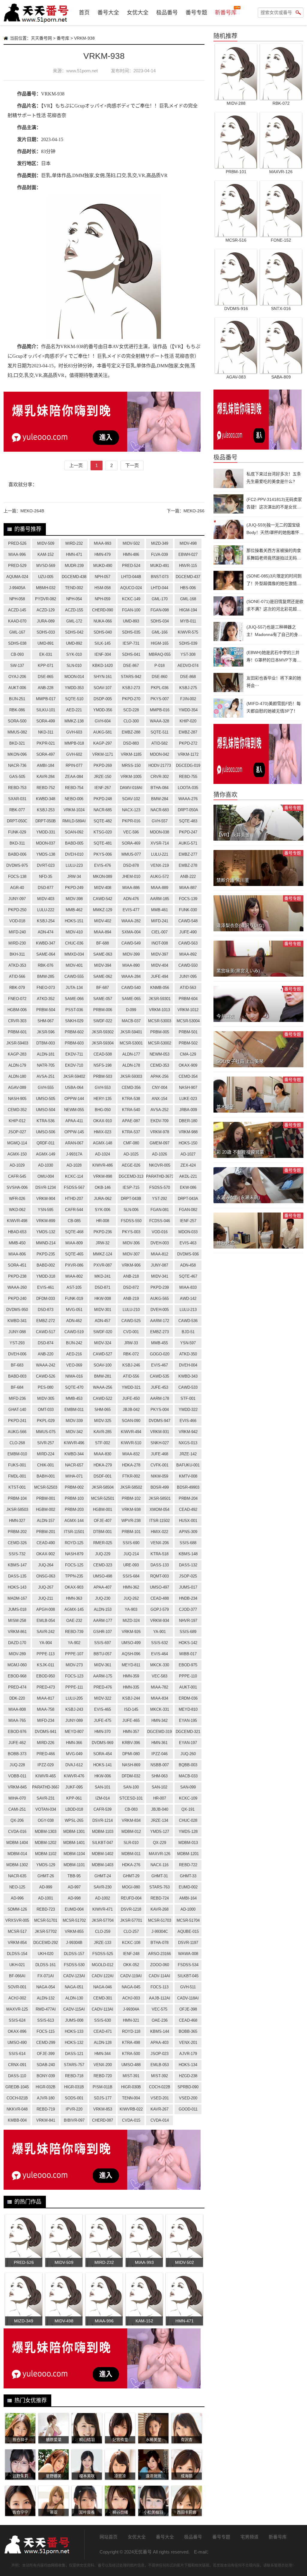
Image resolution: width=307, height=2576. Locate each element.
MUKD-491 (160, 566)
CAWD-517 (46, 1332)
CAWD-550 (188, 965)
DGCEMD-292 (46, 1943)
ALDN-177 (131, 1054)
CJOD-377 (188, 1609)
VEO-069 (74, 1365)
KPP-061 (74, 1798)
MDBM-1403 (103, 1865)
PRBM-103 (74, 1498)
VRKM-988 (188, 1132)
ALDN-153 (103, 1609)
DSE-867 (131, 666)
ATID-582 (159, 743)
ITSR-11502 (159, 1521)
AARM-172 (160, 1321)
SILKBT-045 (188, 1976)
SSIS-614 (17, 2054)
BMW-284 (160, 799)
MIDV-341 (160, 1276)
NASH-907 (188, 1088)
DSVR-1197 (188, 1943)
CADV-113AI (103, 2009)
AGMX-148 (103, 1143)
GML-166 (160, 632)
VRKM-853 (103, 2109)
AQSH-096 (131, 1654)
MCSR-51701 (46, 1920)
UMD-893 (131, 621)
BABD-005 (74, 843)
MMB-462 (74, 910)
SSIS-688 (188, 1543)
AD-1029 (17, 1165)
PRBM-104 (17, 1498)
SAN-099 (188, 1787)
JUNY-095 (188, 976)
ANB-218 (131, 1276)
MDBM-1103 (103, 1832)
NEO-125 (17, 1887)
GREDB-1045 (17, 2087)
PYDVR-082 (46, 599)
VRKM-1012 (188, 1010)
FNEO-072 (17, 999)
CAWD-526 (46, 1376)
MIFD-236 (17, 1398)
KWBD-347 (46, 943)
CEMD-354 (188, 1076)
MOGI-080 (131, 1887)
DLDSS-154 (17, 1954)
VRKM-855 (74, 1931)
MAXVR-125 (17, 2009)
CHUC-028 (188, 1820)
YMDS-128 (188, 1832)
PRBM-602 (74, 1032)
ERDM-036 (188, 1698)
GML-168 (188, 599)
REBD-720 (103, 2076)
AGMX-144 (74, 1521)
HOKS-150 (188, 1143)
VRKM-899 (46, 1221)
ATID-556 (131, 1376)
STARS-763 (159, 1887)
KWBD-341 (17, 1321)
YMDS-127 (160, 1832)
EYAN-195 (188, 1720)
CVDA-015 (131, 2120)
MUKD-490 (103, 566)
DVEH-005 (160, 1310)
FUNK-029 (17, 832)
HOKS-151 (74, 921)
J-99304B (74, 1943)
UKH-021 (17, 1965)
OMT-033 (46, 1410)
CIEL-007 (159, 932)
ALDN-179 (17, 1065)
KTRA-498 (131, 2043)
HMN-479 (103, 554)
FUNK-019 (74, 1299)
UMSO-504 (46, 1110)
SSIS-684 (131, 1576)
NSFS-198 (103, 1065)
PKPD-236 (103, 1232)
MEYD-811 (131, 1665)
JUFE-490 (188, 932)
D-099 (131, 1010)
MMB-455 (159, 1343)
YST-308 (188, 654)
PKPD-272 (188, 743)
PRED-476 (103, 1687)
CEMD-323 (103, 1565)
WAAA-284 (131, 976)
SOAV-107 (103, 688)
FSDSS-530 (74, 1965)
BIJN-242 (74, 1343)
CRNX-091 (17, 2065)
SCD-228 (131, 710)
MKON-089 (103, 877)
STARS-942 (131, 677)
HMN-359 (131, 1676)
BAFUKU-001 (188, 1465)
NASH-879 (74, 1554)
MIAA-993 (103, 543)
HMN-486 (131, 554)
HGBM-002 (46, 1509)
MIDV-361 (103, 1665)
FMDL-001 (17, 1476)
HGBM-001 (103, 1509)
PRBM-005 (160, 1032)
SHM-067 (46, 1021)
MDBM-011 (131, 1854)
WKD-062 (17, 1210)
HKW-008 (103, 1299)
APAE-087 (131, 1121)
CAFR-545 (17, 1176)
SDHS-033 (46, 632)
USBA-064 (74, 1088)
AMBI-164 (188, 1898)
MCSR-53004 (188, 1021)
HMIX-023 (103, 1132)
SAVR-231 (46, 1798)
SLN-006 (131, 1210)
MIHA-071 (74, 1476)
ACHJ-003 (131, 1998)
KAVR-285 (103, 1432)
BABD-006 (17, 854)
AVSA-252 (159, 1110)
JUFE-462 (17, 1743)
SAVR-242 (46, 1632)
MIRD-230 (17, 943)
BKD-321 (17, 743)
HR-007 (160, 1798)
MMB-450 (17, 1243)
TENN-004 (131, 2098)
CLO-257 (131, 1931)
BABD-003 (17, 1376)
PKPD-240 (17, 1299)
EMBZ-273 (159, 1332)
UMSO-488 (131, 2065)
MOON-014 (74, 677)
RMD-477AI (46, 2009)
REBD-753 (17, 788)
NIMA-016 (74, 1376)
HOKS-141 (103, 1765)
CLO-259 (103, 1931)
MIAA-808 (17, 1709)
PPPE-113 (46, 1654)
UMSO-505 (46, 1099)
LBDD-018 (74, 1809)
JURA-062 (103, 1199)
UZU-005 (46, 577)
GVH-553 (103, 1088)
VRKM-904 (46, 1199)
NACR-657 (74, 1465)
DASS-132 (188, 1565)
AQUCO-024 (131, 588)
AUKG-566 (17, 1432)
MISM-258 (17, 1621)
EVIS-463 (188, 1243)
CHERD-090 (103, 610)
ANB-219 (131, 1299)
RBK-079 (17, 988)
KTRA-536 (46, 1121)
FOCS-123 (74, 1676)
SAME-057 (103, 999)
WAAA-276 (188, 799)
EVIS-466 (188, 1421)
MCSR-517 (17, 1931)
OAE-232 (74, 1621)
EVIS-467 (159, 1365)
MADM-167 (17, 1598)
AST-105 (74, 1287)
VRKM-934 (160, 1621)
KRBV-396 (131, 1743)
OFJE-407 (103, 1521)
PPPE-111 (74, 1687)
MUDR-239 (74, 566)
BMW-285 (46, 976)
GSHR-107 (103, 1632)
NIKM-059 (159, 1476)
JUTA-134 (74, 988)
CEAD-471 (103, 2031)
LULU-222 (46, 910)
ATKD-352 (46, 999)
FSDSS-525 (103, 1954)
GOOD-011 (188, 2109)
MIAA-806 (17, 1254)
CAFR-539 (103, 1809)
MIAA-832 (131, 1454)
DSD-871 (103, 1287)
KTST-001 (17, 1487)
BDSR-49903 (188, 1487)
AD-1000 (188, 1909)
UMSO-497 (159, 1587)
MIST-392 (159, 2076)
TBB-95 (74, 1876)
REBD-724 (160, 1898)
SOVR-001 (17, 1987)
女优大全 (138, 13)
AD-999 (46, 1887)
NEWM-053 (159, 1054)
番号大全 (108, 13)
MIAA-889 (159, 888)
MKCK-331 (160, 1709)
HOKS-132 (74, 2043)
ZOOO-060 (160, 1965)
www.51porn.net (82, 71)
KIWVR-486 (103, 1165)
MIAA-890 (131, 965)
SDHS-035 (131, 632)
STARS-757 (74, 2065)
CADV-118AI (188, 1998)
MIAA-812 (159, 1254)
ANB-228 (46, 688)
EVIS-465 (103, 1709)
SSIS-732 (17, 1554)
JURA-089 (46, 621)
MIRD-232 (74, 543)
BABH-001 (46, 1476)
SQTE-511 (159, 732)
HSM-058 (103, 588)
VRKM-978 (160, 1132)
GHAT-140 (17, 1410)
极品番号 (167, 13)
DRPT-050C (17, 821)
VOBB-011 (17, 1776)
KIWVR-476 (74, 1776)
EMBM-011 (74, 1410)
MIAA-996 (17, 554)
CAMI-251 (17, 1809)
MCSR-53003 (160, 1021)
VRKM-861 (17, 1632)
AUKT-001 (188, 1687)
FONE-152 (281, 240)
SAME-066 (74, 999)
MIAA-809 (74, 1243)
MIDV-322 (103, 1698)
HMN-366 (74, 1743)
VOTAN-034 (46, 1809)
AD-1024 (103, 1154)
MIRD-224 (46, 1454)
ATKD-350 (188, 1354)
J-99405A (17, 588)
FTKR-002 (131, 1476)
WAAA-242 (46, 1365)
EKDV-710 (74, 1065)
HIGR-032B (46, 2087)
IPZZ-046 (159, 1754)
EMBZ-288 (131, 732)
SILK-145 (103, 643)
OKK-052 (131, 1965)
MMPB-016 (160, 710)
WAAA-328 (159, 721)
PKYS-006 (103, 854)
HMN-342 (159, 1720)
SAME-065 (131, 999)
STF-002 (103, 1443)
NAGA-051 (74, 1987)
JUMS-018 (17, 1609)
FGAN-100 (131, 610)
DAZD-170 (17, 1643)
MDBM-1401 (74, 1843)
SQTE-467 (188, 1276)
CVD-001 (131, 1332)
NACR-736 (17, 765)
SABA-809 (281, 377)
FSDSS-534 (188, 1965)
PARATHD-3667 (46, 1787)
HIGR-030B (131, 2087)
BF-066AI (17, 1976)
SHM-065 (103, 1410)
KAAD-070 (17, 621)
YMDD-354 (188, 710)
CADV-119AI (131, 1976)
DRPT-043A (188, 1199)
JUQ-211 (46, 1598)
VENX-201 (188, 2043)
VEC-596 (131, 832)
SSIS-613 (46, 2020)
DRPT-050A (188, 810)
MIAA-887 (188, 888)
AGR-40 (17, 888)
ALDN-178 (131, 1065)
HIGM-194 (188, 610)
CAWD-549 (131, 943)
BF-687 (103, 988)
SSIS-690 (131, 1543)
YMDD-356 (103, 710)
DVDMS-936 (188, 1254)
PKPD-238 (17, 1276)
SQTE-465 (74, 1254)
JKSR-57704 (103, 1920)
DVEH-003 (160, 1243)
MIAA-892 (188, 954)
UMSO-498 (103, 1576)
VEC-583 (159, 1676)
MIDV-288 (236, 103)
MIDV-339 (74, 1421)
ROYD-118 (131, 2031)
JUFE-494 (159, 976)
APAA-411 (74, 1121)
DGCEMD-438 (74, 577)
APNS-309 (188, 1532)
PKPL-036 (160, 688)
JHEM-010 (131, 877)
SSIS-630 (103, 2020)
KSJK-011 (46, 1665)
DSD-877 (46, 888)
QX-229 (159, 1843)
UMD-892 (74, 643)
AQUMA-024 (17, 577)
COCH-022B (160, 2087)
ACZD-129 (46, 610)
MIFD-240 (17, 932)
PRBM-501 (188, 1032)
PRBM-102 (131, 1498)
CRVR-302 (160, 777)
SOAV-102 (131, 799)
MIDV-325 (103, 1421)
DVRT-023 (46, 865)
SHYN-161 (103, 677)
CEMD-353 (160, 1065)
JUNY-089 (74, 1720)
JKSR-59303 (131, 1076)
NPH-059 (103, 599)
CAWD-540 (131, 988)
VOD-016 (160, 1232)
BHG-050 (103, 1110)
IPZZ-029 (46, 1765)
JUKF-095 (74, 1787)
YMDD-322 (188, 1410)
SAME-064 (46, 954)
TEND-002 (74, 588)
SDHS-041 (131, 654)
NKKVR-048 (17, 2109)
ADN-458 (188, 1265)
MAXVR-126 (159, 1854)
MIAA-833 (188, 1287)
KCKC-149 (131, 599)
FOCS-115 (46, 2031)
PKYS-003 (131, 1232)
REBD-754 (74, 788)
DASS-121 (74, 2054)
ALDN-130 (74, 1998)
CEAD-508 (103, 1054)
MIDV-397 (160, 954)
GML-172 (74, 621)
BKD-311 (17, 843)
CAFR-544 (74, 1210)
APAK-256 (159, 1076)
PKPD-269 (103, 765)
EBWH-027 (188, 554)
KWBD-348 (46, 799)
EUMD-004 (74, 1909)
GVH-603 (74, 732)
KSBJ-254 (46, 921)
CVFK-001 (159, 1465)
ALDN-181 (46, 1054)
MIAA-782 (159, 1687)
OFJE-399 (46, 2054)
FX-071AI (46, 1976)
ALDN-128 (103, 2043)
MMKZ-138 (74, 721)
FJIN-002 (188, 699)
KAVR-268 (159, 1909)
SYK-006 (103, 1210)
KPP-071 (46, 666)
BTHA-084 (159, 788)
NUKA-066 (103, 621)
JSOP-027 (17, 1132)
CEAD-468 (188, 2020)
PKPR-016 (131, 821)
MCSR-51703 (160, 1920)
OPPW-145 (74, 1132)
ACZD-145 (17, 610)
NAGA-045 (131, 1987)
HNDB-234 (188, 1598)
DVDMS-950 (17, 1310)
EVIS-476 (103, 865)
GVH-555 (46, 1088)
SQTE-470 (74, 1387)
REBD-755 (188, 777)
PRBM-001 (46, 1498)
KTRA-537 (131, 1132)
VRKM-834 (131, 1820)
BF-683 (17, 1365)
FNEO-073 (46, 988)
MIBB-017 (188, 1654)
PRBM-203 (74, 1509)
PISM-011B (103, 2087)
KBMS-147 (17, 1565)
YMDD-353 (74, 688)
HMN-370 (103, 1732)
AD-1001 (46, 1898)
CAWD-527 (103, 1354)
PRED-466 (46, 1754)
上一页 (76, 465)
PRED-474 (17, 1687)
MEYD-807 (74, 1732)
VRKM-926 (131, 1632)
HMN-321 (131, 2020)
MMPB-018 (74, 743)
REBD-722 (188, 1865)
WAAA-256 (103, 1387)
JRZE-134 (159, 1820)
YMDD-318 (46, 1276)
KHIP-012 (17, 1121)
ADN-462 (74, 1321)
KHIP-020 (188, 721)
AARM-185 (160, 899)
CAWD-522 (103, 1398)
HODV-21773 (160, 765)
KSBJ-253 (46, 810)
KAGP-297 (103, 743)
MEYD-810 (188, 1709)
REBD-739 (74, 1632)
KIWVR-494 (131, 1432)
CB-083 (131, 1809)
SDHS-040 (103, 632)
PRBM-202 (17, 1532)
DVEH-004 (188, 1365)
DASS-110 (17, 2076)
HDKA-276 (131, 1865)
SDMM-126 (17, 1909)
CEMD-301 (103, 1998)
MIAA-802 (74, 1276)
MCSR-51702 (74, 1920)
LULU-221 (160, 854)
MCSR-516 (236, 240)
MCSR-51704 (188, 1920)
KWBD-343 (188, 1376)
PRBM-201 (46, 1532)
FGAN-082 (188, 1210)
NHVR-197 (188, 1621)
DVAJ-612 (74, 1765)
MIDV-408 (103, 888)
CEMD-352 (17, 1110)
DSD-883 (131, 743)
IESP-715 (131, 1187)
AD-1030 (46, 1165)
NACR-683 (160, 810)
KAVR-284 (46, 777)
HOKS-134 (188, 2065)
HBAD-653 (17, 1232)
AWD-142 (188, 1299)
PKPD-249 (74, 888)
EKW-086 (188, 1187)
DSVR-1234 (46, 1187)
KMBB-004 (17, 2120)
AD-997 (74, 1887)
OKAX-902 (46, 1554)
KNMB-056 (160, 988)
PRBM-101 (131, 1532)
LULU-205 (74, 1698)
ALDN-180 (17, 1076)
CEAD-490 (46, 1543)
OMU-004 (46, 1176)
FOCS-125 (74, 1565)
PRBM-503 (103, 1076)
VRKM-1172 (188, 754)
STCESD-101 (131, 1798)
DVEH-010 (74, 854)
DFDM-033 (46, 1299)
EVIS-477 (131, 910)
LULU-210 (131, 1310)
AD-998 (74, 1898)
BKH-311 (17, 954)
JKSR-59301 (160, 999)
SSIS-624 (17, 2020)
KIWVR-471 (103, 1909)
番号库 (63, 38)
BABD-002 (46, 1265)
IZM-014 (103, 1798)
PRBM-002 (74, 1487)
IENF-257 (188, 1221)
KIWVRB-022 (131, 2109)
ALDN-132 (46, 1998)
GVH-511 (188, 1987)
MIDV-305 (46, 1398)
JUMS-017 (188, 1587)
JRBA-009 (188, 1110)
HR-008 (103, 1221)
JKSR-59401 (131, 1032)
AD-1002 (103, 1898)
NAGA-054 (46, 1987)
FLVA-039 (159, 554)
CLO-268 (17, 1443)
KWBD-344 (74, 1454)
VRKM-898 (103, 1176)
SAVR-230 (103, 1887)
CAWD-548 (188, 921)
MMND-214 (46, 1243)
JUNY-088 (17, 1332)
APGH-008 (46, 1609)
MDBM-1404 (17, 1843)
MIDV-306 (131, 1243)
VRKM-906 (131, 1265)
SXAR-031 (17, 799)
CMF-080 (131, 1143)
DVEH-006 (17, 1354)
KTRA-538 (131, 1099)
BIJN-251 (17, 699)
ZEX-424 (188, 1165)
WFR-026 (17, 1199)
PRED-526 (17, 543)
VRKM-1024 (74, 810)
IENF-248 (131, 1954)
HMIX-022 (159, 1532)
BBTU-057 (103, 1654)
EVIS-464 (159, 1654)
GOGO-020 (160, 1354)
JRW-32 (103, 1243)
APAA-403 (159, 2043)
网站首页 (109, 2537)
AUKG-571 (188, 843)
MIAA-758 (46, 1709)
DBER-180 (188, 1121)
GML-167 (17, 632)
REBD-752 (46, 788)
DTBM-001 (103, 1532)
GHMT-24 (103, 1876)
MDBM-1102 (46, 1854)
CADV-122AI (103, 1976)
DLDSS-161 (46, 1965)
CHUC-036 (74, 943)
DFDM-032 (131, 1776)
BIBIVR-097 (74, 2120)
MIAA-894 (103, 932)
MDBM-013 (188, 1843)
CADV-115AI (74, 2009)
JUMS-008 (74, 2020)
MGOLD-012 (103, 1965)
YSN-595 (46, 1210)
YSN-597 (188, 1343)
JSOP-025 (188, 1576)
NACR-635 (17, 1876)
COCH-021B (17, 2098)
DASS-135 (17, 1576)
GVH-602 (74, 754)
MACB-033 (188, 1776)
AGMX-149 (46, 1154)
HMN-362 (131, 1587)
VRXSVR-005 (17, 1920)
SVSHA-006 (17, 1187)
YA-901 (159, 1632)
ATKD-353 (17, 965)
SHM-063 (159, 1776)
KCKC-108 (131, 1943)
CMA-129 (188, 1054)
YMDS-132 (46, 1232)
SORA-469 (131, 843)
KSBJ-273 (131, 688)
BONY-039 (46, 2076)
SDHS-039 (188, 643)
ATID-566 (17, 976)
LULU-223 (74, 865)
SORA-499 (46, 721)
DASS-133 (160, 1565)
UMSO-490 (17, 2043)
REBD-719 (46, 2109)
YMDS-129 (46, 1865)
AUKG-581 (103, 732)
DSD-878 (131, 865)
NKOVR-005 (160, 1165)
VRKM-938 (131, 1509)
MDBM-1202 (46, 1843)
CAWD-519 (74, 1332)
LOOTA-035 (188, 788)
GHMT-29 (131, 1876)
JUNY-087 (159, 1265)
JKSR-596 (46, 1032)
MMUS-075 (46, 1432)
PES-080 (46, 1387)
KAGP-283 (17, 1054)
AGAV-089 (17, 1088)
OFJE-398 (188, 2009)
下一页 (132, 465)
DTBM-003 (46, 1043)
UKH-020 (46, 1954)
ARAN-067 (74, 1143)
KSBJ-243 (74, 1709)
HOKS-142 (188, 1643)
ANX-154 (159, 1099)
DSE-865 (46, 677)
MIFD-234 (46, 1720)
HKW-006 (103, 1776)
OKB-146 (103, 1187)
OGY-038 (46, 1820)
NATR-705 (46, 1065)
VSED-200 (188, 2098)
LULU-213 (188, 1310)
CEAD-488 (160, 1598)
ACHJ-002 (17, 1998)
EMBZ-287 (188, 732)
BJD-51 (188, 1332)
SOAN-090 (131, 1421)
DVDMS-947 (159, 1421)
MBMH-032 (46, 588)
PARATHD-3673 (159, 1176)
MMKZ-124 (103, 1254)
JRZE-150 (103, 777)
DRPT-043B (131, 1199)
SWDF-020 (103, 1332)
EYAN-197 (188, 1743)
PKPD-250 (17, 910)
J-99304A (131, 2009)
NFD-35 (46, 877)
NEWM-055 (74, 1110)
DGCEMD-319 (159, 1732)
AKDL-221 (188, 1176)
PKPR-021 (46, 743)
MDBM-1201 (188, 1854)
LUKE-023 (188, 1099)
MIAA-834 (159, 1698)
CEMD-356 (131, 1088)
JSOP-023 (159, 2054)
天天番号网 (41, 38)
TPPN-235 (74, 1576)
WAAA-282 (131, 921)
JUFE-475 (103, 1720)
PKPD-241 (17, 1421)
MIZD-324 (131, 1621)
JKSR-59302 (103, 1032)
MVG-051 (74, 1310)
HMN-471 (74, 554)
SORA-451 (17, 1265)
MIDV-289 (17, 1654)
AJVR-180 (46, 2098)
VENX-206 (160, 1543)
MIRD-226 (46, 1743)
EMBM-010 (17, 1454)
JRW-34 (74, 877)
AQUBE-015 (188, 1931)
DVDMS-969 (103, 1743)
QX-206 (17, 1820)
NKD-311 (46, 732)
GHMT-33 (188, 1876)
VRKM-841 (46, 2120)
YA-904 (46, 1643)
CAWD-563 (188, 943)
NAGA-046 (103, 1987)
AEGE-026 (131, 1165)
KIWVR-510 (131, 1443)
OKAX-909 (188, 1065)
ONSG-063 (46, 1576)
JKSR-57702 (46, 1931)
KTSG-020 (103, 832)
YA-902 (74, 1643)
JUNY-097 (17, 899)
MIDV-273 (74, 1665)
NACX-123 (131, 810)
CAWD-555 (74, 976)
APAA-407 (103, 1587)
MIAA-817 (46, 1698)
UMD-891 (46, 643)
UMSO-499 (131, 1643)
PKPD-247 (188, 832)
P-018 (159, 666)
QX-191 (188, 1809)
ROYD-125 (74, 1543)
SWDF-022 (103, 1021)
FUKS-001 (17, 1465)
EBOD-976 (17, 1732)
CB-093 (17, 654)
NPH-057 (103, 577)
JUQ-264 (46, 1565)
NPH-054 (74, 599)
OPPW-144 (74, 1099)
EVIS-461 (46, 1287)
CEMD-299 (46, 2043)
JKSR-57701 (131, 1920)
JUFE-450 (131, 1398)
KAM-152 (46, 554)
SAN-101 (103, 1787)
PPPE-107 (74, 1654)
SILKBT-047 (103, 1843)
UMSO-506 (46, 1132)
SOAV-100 (103, 1365)
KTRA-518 (159, 1554)
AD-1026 (159, 1154)
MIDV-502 (131, 543)
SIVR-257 (46, 1443)
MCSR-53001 (131, 1043)
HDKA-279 (103, 1465)
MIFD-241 (160, 921)
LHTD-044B (131, 577)
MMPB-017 (46, 699)
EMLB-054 (46, 1621)
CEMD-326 (17, 1543)
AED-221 (74, 710)
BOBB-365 (188, 2031)
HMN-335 (131, 1687)
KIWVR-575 (188, 632)
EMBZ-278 (188, 865)
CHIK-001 (46, 1465)
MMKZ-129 (103, 910)
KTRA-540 (131, 1110)
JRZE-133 (103, 1943)
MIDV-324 (103, 1343)
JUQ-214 (131, 1554)
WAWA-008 (188, 1954)
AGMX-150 (17, 1154)
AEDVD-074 (188, 666)
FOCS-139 (188, 899)
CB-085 (74, 1221)
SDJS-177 (103, 2098)
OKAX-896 (17, 2031)
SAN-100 (131, 1787)
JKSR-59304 (103, 1043)
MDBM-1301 (74, 1832)
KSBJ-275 (188, 688)
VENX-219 (160, 865)
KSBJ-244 (131, 1698)
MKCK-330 (160, 1665)
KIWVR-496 (74, 1443)
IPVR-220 (74, 2109)
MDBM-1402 (103, 1854)
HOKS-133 (74, 2031)
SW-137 (17, 666)
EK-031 (46, 654)
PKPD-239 (160, 1287)
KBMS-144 (160, 2031)
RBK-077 (17, 810)
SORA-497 (46, 754)
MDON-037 (46, 843)
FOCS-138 (17, 877)
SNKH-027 (160, 1443)
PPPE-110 (188, 1676)
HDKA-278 (131, 1465)
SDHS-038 (17, 643)
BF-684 (17, 1387)
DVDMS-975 (17, 865)
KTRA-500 (131, 2054)
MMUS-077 (131, 854)
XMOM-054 (159, 1509)
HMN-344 (103, 2054)
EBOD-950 (46, 1676)
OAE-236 (160, 2020)
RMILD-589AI (74, 821)
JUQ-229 (103, 1554)
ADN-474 (46, 932)
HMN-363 (74, 1598)
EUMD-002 (188, 1887)
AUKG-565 (159, 1299)
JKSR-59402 (74, 1076)
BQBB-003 (188, 1765)
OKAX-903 (74, 1587)
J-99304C (160, 1931)
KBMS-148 (188, 1554)
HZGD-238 (188, 2076)
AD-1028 (74, 1165)
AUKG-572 (159, 877)
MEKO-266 (194, 511)
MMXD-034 (74, 954)
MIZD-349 (160, 543)
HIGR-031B (74, 2087)
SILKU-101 (46, 710)
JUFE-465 (131, 1720)
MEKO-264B (32, 511)
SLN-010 (74, 666)
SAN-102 (159, 1787)
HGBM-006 (17, 1010)
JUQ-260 (188, 1754)
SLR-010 (131, 1843)
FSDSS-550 (131, 1221)
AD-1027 (188, 1154)
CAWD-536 (188, 1321)
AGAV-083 (236, 377)
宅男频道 (249, 2537)
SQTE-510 (74, 699)
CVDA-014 (160, 2120)
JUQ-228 (17, 1765)
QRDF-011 (46, 1143)
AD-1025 (131, 1154)
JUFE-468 (159, 1454)
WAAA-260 (17, 1287)
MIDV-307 (131, 1254)
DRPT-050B (46, 821)
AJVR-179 (188, 2054)
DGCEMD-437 (188, 577)
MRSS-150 (131, 765)
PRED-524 (131, 566)
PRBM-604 (188, 999)
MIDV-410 (74, 932)
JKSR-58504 (103, 1487)
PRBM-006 (103, 1010)
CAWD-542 (103, 899)
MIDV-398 (74, 899)
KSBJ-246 (131, 1365)
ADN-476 (131, 899)
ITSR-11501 (74, 1532)
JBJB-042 (131, 1410)
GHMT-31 (160, 1876)
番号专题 (196, 13)
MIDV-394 (103, 965)
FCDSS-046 (160, 1221)
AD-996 (17, 1898)
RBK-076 (46, 965)
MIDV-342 (74, 1432)
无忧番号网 (37, 2544)
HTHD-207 (74, 1199)
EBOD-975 (188, 1665)
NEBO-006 (74, 799)
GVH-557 (160, 821)
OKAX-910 (103, 1121)
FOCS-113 (159, 1987)
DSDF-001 (103, 1476)
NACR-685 (103, 810)
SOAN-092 (74, 832)
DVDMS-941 (46, 1732)
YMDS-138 (46, 854)
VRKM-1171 (103, 754)
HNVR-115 (188, 566)
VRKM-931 (160, 1432)
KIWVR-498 (17, 1221)
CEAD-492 (188, 1509)
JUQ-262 (131, 1598)
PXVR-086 (74, 1265)
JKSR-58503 (17, 1509)
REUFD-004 (131, 1898)
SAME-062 (103, 976)
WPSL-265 (74, 1820)
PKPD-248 (103, 799)
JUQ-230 (103, 1598)
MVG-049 (74, 1754)
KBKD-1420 (103, 666)
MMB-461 (159, 910)
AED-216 (74, 1354)
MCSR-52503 (46, 1487)
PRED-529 (17, 566)
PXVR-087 (103, 1265)
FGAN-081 (160, 1210)
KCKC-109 (188, 1798)
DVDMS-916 (236, 309)
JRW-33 (131, 1343)
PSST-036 (74, 1010)
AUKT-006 (17, 688)
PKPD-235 (46, 1254)
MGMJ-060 (17, 1665)
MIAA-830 (103, 1454)
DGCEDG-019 (188, 765)
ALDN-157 (46, 1521)
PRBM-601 (17, 1032)
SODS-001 (74, 2098)
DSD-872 (131, 1287)
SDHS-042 (74, 632)
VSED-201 (160, 2098)
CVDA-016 (17, 1832)
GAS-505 (17, 777)
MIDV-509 (46, 543)
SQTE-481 (103, 843)
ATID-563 (188, 988)
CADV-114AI (159, 1976)
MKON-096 (17, 754)
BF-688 (103, 943)
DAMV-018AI (131, 788)
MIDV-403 (46, 899)
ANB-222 (188, 877)
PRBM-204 (188, 1498)
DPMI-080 (131, 1754)
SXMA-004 (131, 932)
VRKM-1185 (131, 754)
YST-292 (159, 1199)
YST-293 (17, 1343)
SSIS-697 (103, 1643)
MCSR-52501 (103, 1498)
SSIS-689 (188, 1632)
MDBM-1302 (17, 1865)
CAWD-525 (131, 1321)
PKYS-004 (160, 1410)
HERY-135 (103, 1099)
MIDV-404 (160, 965)
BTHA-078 (159, 1943)
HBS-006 (188, 588)
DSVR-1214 (103, 1820)
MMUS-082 (17, 732)
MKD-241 (103, 1276)
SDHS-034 (160, 621)
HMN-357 (131, 1732)
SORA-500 (17, 721)
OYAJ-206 (17, 677)
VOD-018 (17, 921)
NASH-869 (131, 1765)
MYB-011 (188, 621)
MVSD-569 (46, 566)
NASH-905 (17, 1099)
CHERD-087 (103, 2120)
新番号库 (226, 13)
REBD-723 (46, 1909)
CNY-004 (160, 1088)
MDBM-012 (131, 1832)
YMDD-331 (46, 832)
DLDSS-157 (74, 1954)
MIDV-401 (74, 965)
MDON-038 (159, 832)
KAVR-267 (159, 2109)
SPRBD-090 (188, 2087)
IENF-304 (103, 654)
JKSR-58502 (131, 1487)
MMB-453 (74, 1398)
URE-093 (131, 1565)
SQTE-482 (103, 821)
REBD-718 (74, 2076)
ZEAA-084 (74, 777)
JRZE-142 (188, 1454)
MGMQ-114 (17, 1143)
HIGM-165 (160, 643)
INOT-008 (160, 943)
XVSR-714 (160, 843)
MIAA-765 (17, 1720)
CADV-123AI (74, 1976)
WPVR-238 (131, 1521)
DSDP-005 (103, 699)
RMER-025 (103, 1543)
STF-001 (188, 1398)
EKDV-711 (74, 1054)
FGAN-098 (160, 610)
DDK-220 (17, 1698)
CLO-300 (131, 721)
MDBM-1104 (74, 1854)
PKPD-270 (131, 699)
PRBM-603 (74, 1043)
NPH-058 (17, 599)
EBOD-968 (17, 1676)
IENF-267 (103, 788)
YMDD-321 (131, 1387)
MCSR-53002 (160, 1043)
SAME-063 (103, 954)
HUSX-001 (188, 1521)
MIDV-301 (103, 1310)
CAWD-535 (159, 1376)
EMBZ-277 (188, 854)
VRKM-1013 (159, 1010)
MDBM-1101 (74, 1865)
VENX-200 (103, 2065)
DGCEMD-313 (131, 1176)
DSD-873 (46, 1310)
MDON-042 (159, 754)
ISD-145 (131, 1709)
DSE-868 (188, 677)
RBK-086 (17, 710)
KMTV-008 (188, 1476)
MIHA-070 (17, 1798)
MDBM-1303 (46, 1832)
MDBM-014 (17, 1854)
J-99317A (74, 1154)
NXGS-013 (188, 1443)
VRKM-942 (188, 1432)
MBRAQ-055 (160, 654)
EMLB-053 (160, 2065)
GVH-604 (103, 721)
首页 (84, 13)
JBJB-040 (160, 1809)
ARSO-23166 (159, 1954)
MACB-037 (131, 1021)
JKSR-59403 (17, 1043)
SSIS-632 (159, 1643)
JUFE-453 (159, 1387)
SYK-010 (74, 654)
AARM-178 (160, 1398)
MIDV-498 (188, 543)
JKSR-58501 (160, 1498)
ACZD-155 (74, 610)
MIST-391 (131, 2076)
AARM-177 (103, 1621)
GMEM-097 (159, 1143)
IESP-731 (131, 643)
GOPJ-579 (160, 1609)
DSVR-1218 (131, 1909)
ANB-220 (46, 1354)
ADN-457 (103, 1321)
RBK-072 (131, 1354)
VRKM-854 (17, 1943)
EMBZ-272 (46, 1321)
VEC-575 (159, 2009)
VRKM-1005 (131, 777)
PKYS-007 (160, 699)
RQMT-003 (159, 1576)
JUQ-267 (46, 1587)
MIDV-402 (103, 921)
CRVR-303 (17, 1021)
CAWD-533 (188, 1387)
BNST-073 (160, 577)
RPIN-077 (74, 765)
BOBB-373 (17, 1754)
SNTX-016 (281, 309)
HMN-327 (17, 1521)
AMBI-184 (46, 765)
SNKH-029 (74, 1021)
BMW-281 (103, 1376)
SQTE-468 (74, 1232)
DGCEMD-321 (188, 1732)
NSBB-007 (160, 1765)
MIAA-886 (131, 888)
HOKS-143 (17, 1587)
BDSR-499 (160, 1487)
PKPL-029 (46, 1421)
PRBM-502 (188, 1043)
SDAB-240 (46, 2065)
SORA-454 (103, 1754)
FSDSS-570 (160, 1187)
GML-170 (160, 599)
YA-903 (131, 1609)
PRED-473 (46, 1687)
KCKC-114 (74, 1176)
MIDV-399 (131, 954)
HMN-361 (159, 1743)
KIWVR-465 (46, 1776)
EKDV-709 (159, 1121)
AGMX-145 (74, 1609)
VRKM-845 (17, 1787)
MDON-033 (188, 1232)
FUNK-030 (188, 910)
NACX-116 (159, 1865)
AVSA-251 (46, 1076)
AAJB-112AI (160, 1998)
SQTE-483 (188, 821)
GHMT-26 (46, 1876)
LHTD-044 (159, 588)
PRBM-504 (46, 1010)
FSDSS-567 (74, 1187)
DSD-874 (46, 1343)
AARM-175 (103, 1676)
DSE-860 (159, 677)
